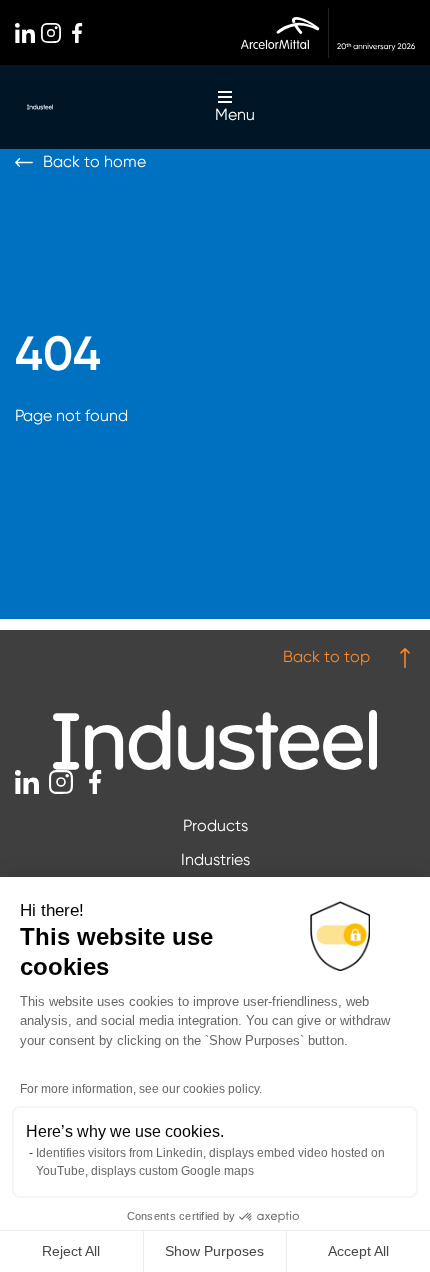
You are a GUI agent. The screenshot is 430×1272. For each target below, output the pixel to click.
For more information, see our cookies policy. (141, 1089)
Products (215, 825)
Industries (215, 859)
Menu (235, 114)
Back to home (94, 161)
